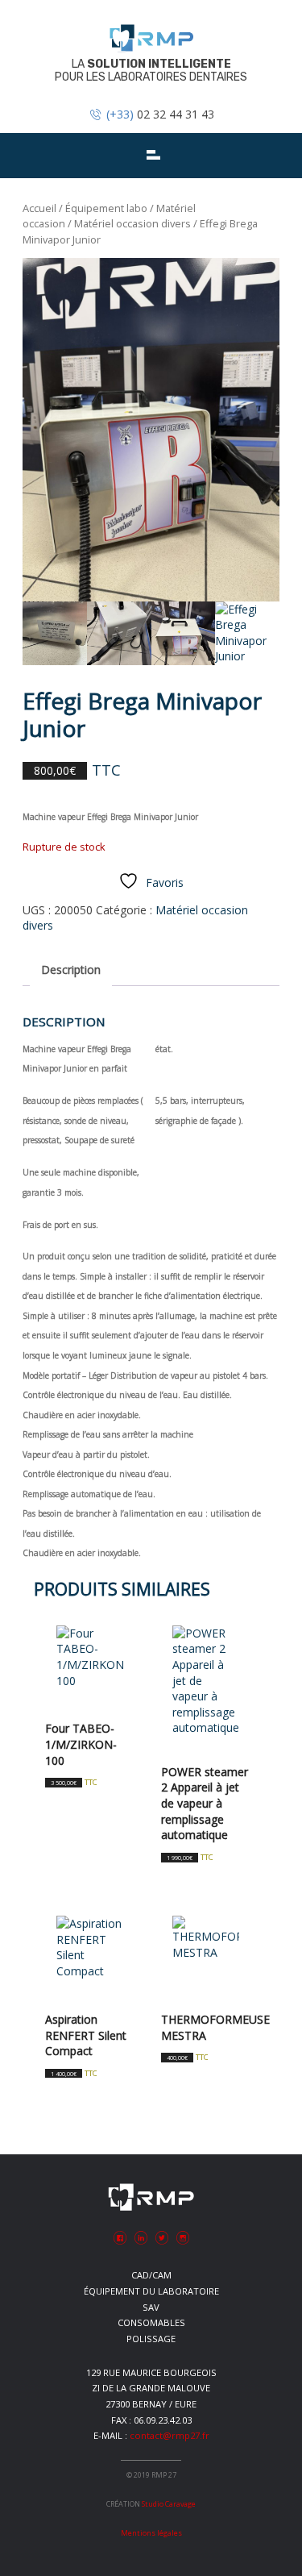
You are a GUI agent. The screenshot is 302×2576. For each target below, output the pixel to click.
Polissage (151, 2339)
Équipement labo (106, 208)
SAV (151, 2307)
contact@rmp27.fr (170, 2435)
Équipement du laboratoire (151, 2291)
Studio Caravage (169, 2504)
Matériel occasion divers (132, 223)
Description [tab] (71, 970)
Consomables (151, 2322)
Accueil (39, 208)
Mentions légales (151, 2533)
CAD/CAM (151, 2275)
